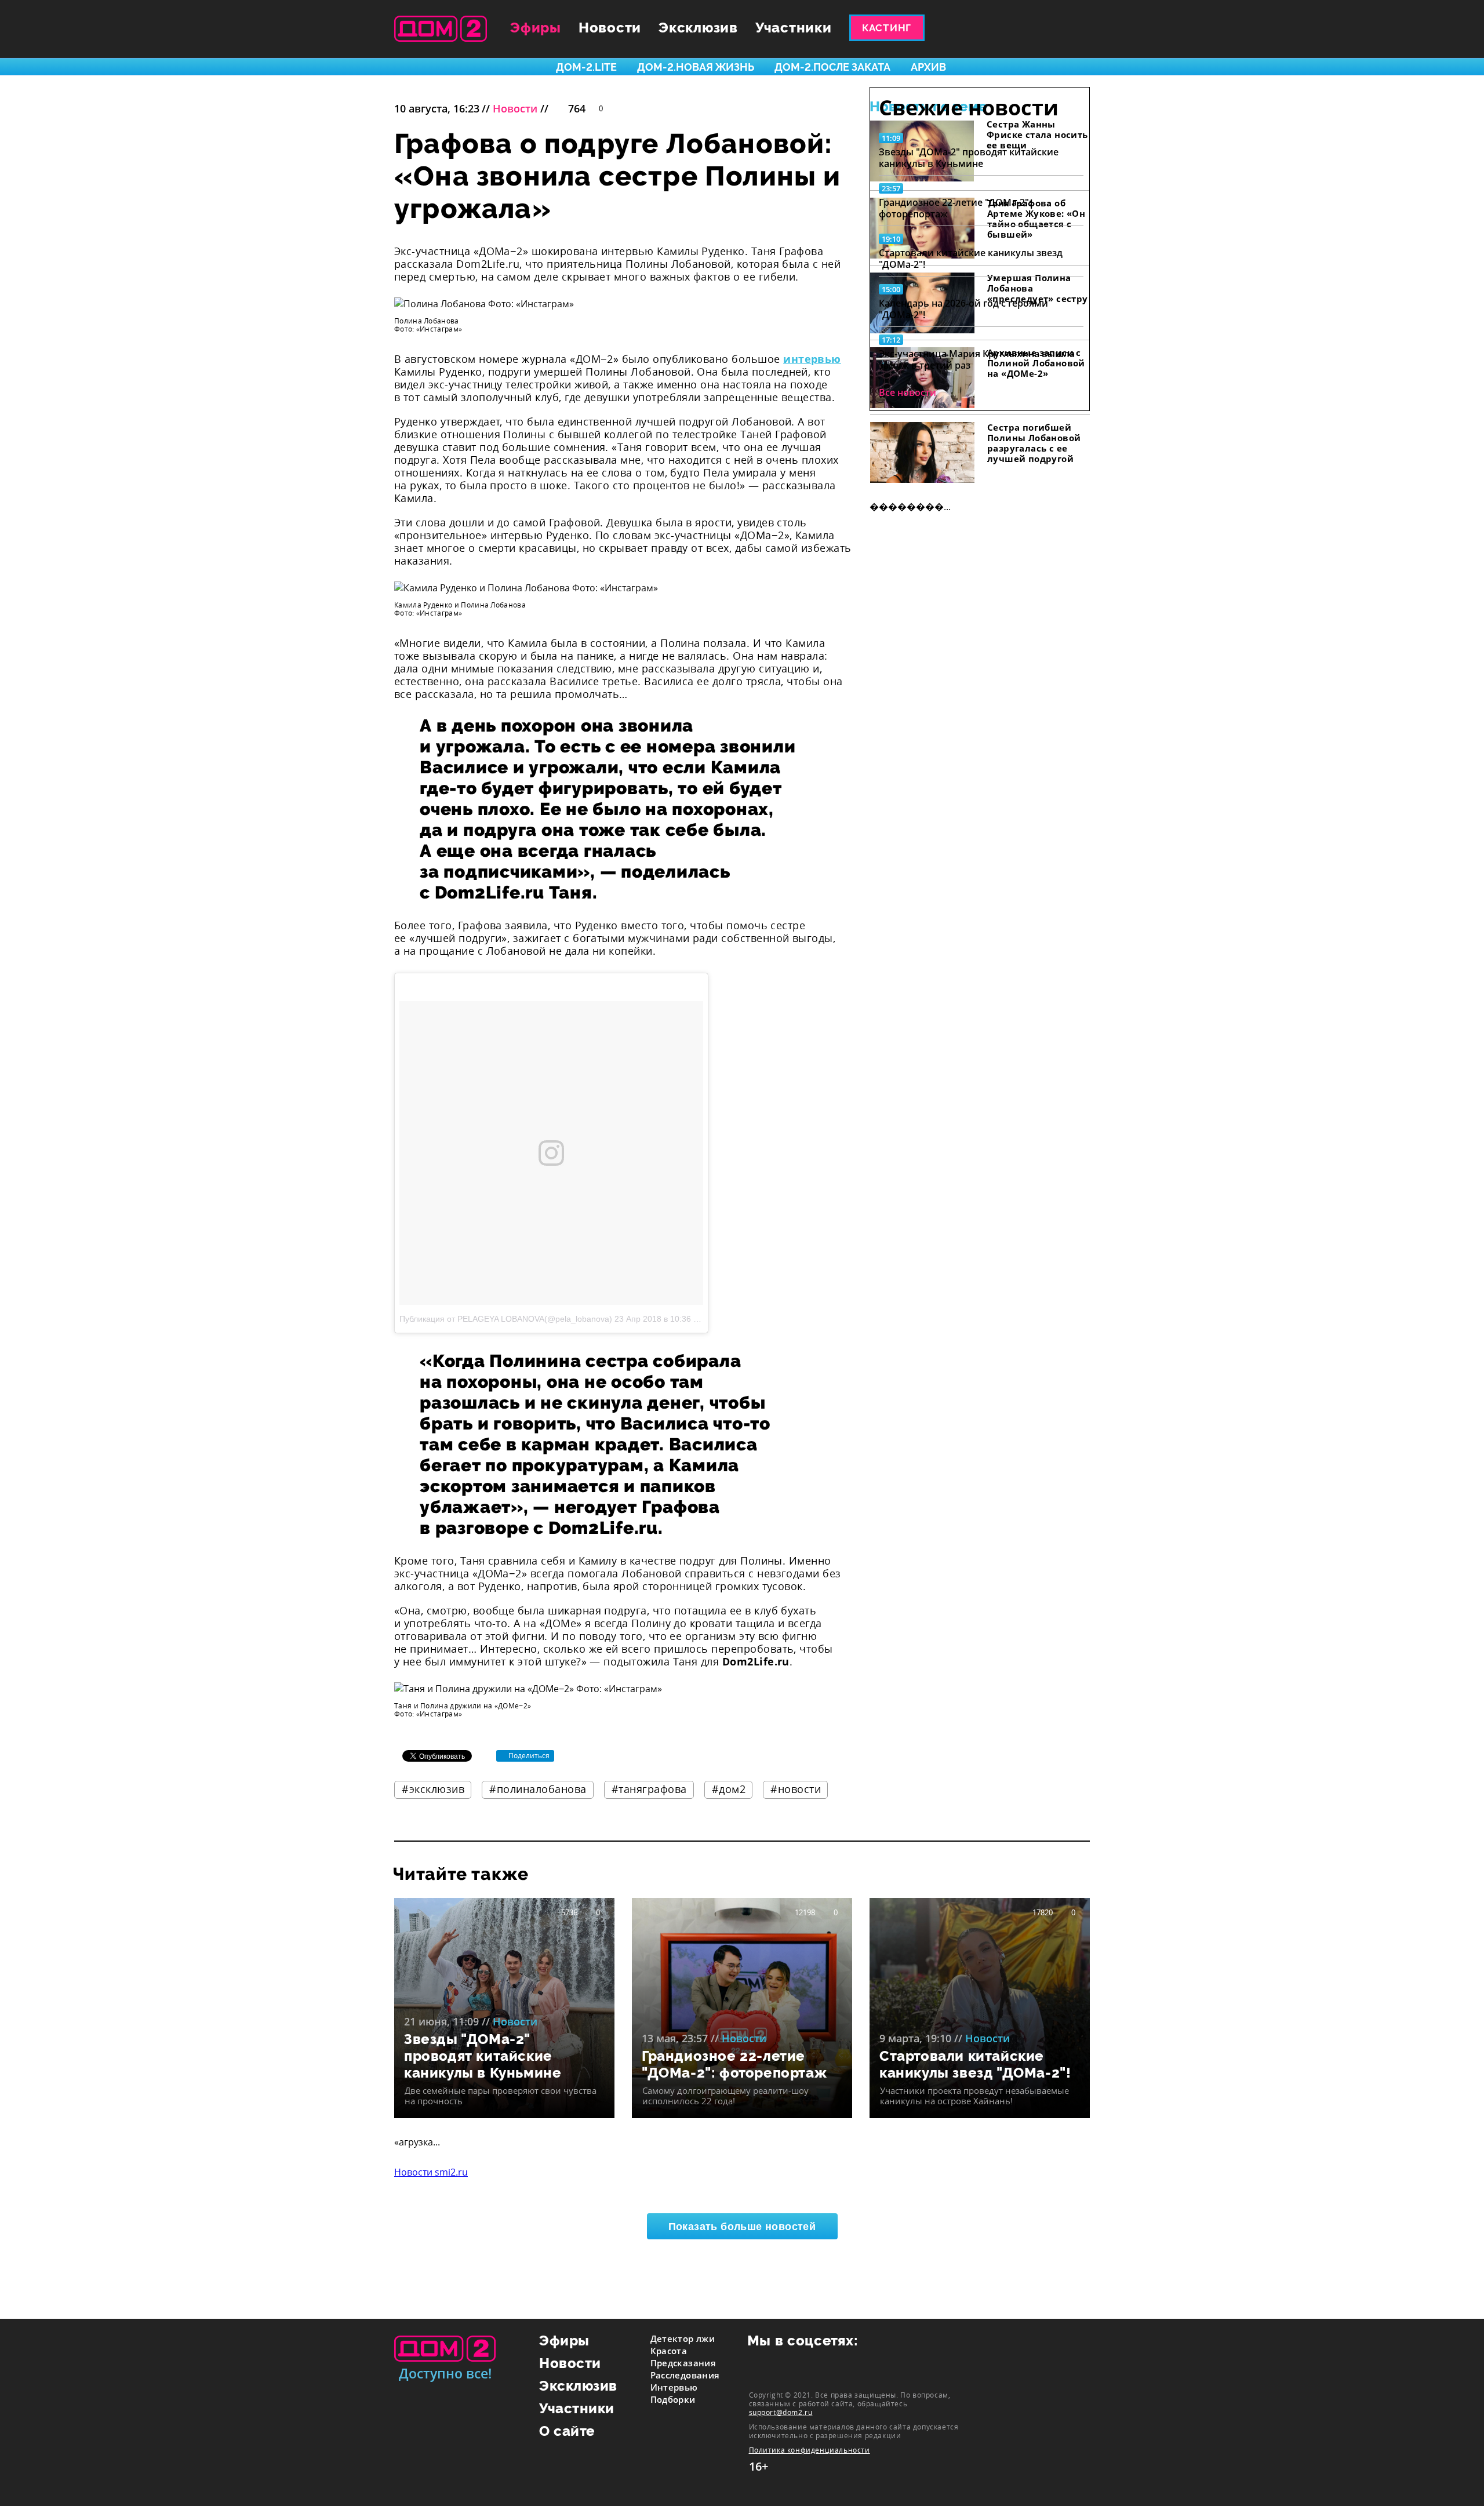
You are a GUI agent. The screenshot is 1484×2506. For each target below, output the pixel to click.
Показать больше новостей (742, 2227)
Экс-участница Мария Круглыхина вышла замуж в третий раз (977, 359)
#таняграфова (649, 1789)
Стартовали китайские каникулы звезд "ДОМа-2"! (971, 259)
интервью (812, 359)
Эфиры (536, 28)
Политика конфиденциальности (810, 2450)
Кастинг (887, 28)
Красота (669, 2351)
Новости (610, 28)
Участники (794, 28)
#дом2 (729, 1789)
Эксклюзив (698, 28)
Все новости (908, 392)
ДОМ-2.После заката (832, 67)
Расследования (685, 2375)
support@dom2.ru (781, 2412)
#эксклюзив (433, 1789)
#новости (796, 1789)
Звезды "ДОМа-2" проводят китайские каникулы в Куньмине (969, 158)
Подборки (673, 2399)
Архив (928, 67)
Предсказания (683, 2363)
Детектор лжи (683, 2338)
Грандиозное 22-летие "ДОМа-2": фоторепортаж (955, 208)
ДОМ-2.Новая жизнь (696, 67)
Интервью (674, 2387)
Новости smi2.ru (431, 2172)
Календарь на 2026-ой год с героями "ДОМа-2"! (963, 309)
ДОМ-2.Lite (586, 67)
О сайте (567, 2431)
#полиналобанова (538, 1789)
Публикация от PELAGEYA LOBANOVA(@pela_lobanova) (506, 1319)
